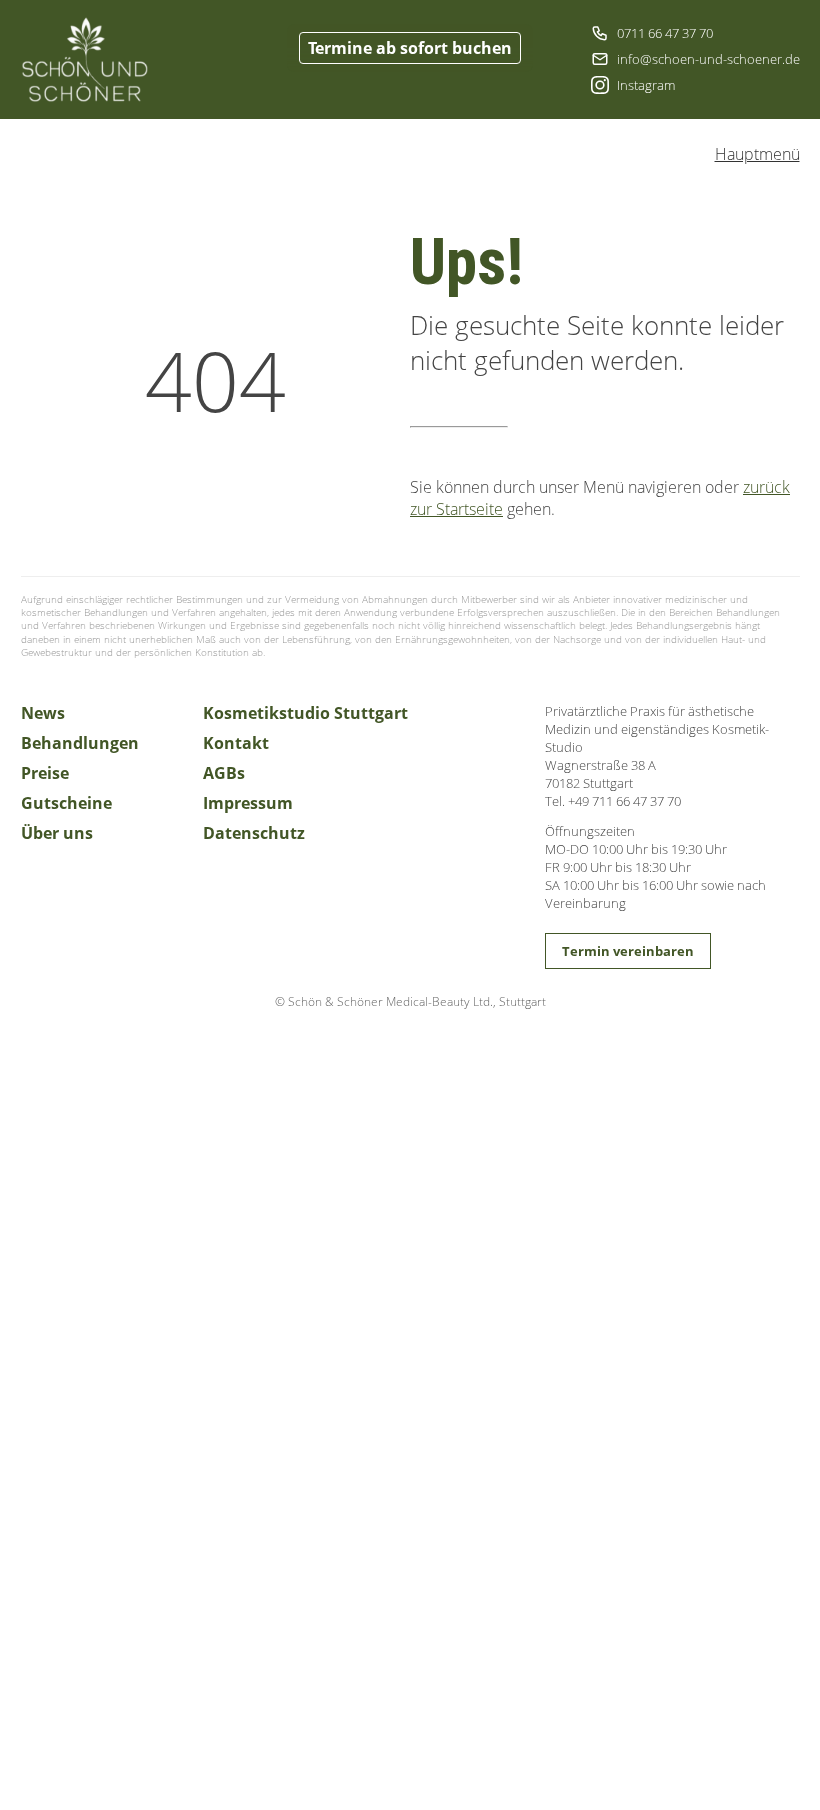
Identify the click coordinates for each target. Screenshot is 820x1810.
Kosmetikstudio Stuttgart (305, 713)
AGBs (224, 773)
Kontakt (236, 743)
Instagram (646, 85)
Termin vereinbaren (628, 951)
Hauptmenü (757, 154)
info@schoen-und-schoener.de (708, 59)
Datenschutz (254, 833)
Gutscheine (66, 803)
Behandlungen (80, 743)
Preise (45, 773)
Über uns (57, 833)
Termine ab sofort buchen (410, 48)
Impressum (248, 803)
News (43, 713)
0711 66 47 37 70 (665, 33)
